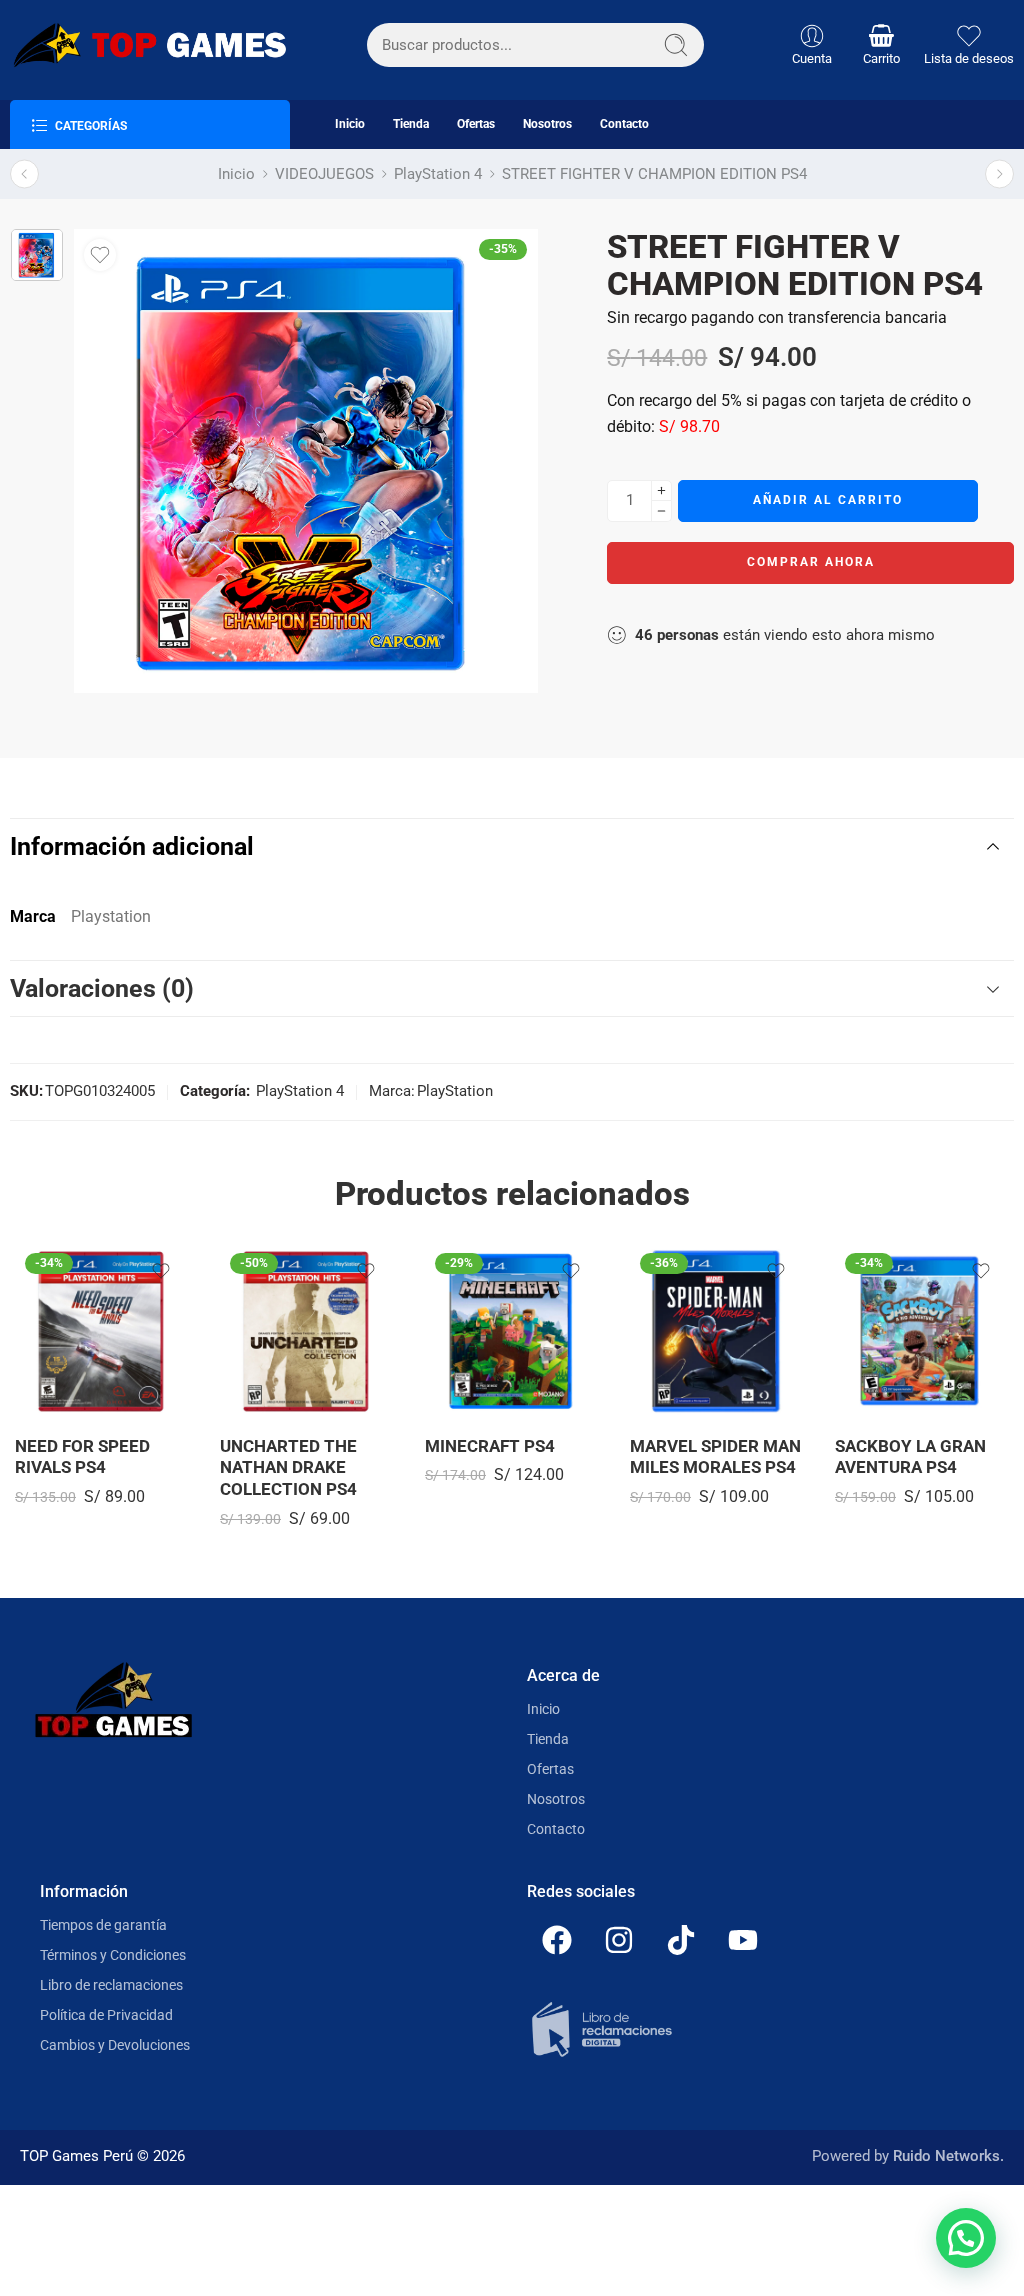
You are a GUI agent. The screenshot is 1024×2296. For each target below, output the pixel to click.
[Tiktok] (681, 1940)
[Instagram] (619, 1940)
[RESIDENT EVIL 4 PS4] (999, 174)
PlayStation (455, 1091)
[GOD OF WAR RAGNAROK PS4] (24, 174)
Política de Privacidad (106, 2015)
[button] (966, 2238)
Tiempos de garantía (103, 1925)
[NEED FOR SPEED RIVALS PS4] (102, 1330)
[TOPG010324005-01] (37, 255)
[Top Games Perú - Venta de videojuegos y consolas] (148, 45)
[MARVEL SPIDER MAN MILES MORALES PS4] (717, 1330)
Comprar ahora (811, 562)
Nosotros (547, 124)
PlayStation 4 (438, 174)
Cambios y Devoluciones (115, 2045)
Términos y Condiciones (113, 1955)
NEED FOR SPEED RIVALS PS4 (82, 1457)
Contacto (624, 124)
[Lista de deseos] (100, 255)
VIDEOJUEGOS (324, 174)
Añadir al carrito (828, 500)
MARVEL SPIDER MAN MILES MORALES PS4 (715, 1457)
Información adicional (132, 846)
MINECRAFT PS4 (490, 1446)
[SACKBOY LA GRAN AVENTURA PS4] (922, 1330)
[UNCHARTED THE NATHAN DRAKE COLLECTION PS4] (307, 1330)
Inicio (350, 124)
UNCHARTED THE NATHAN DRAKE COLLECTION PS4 (288, 1468)
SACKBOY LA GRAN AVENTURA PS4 (910, 1457)
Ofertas (476, 124)
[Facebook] (557, 1940)
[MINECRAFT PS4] (512, 1330)
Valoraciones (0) (102, 988)
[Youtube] (743, 1940)
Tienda (411, 124)
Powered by (908, 2156)
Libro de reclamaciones (111, 1985)
